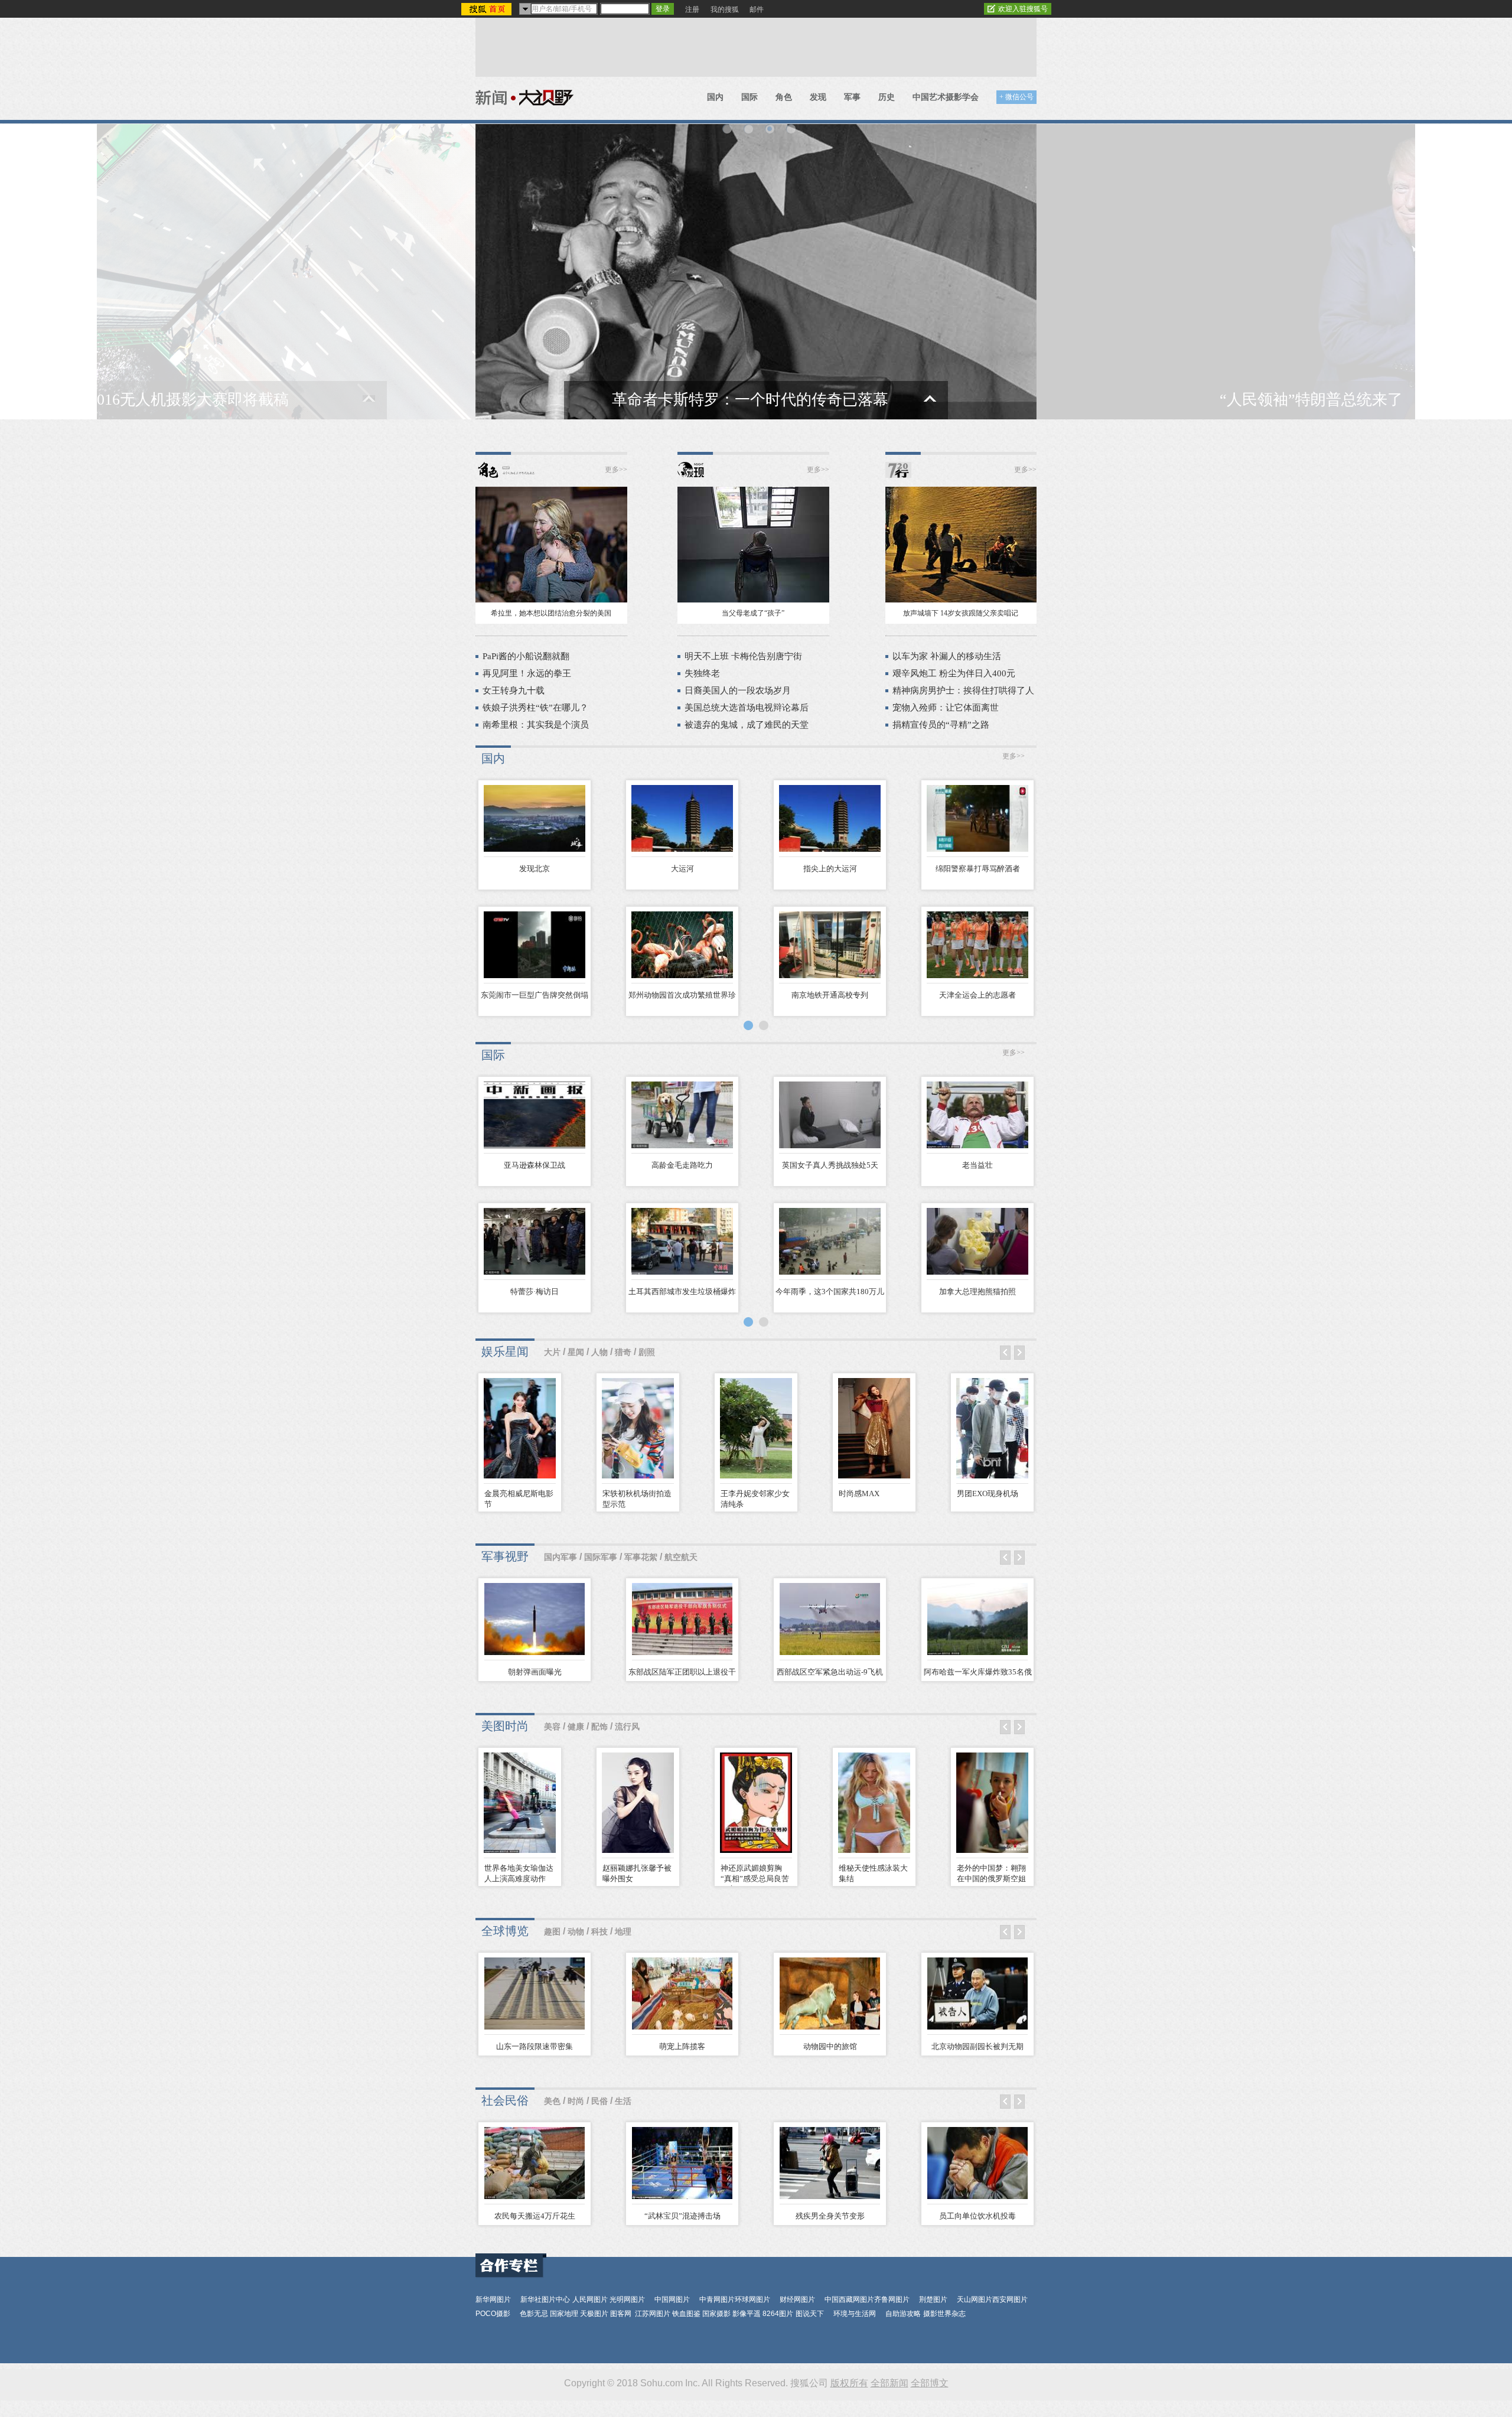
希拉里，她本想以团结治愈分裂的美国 (551, 613)
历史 (887, 97)
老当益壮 (977, 1165)
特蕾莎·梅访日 (535, 1291)
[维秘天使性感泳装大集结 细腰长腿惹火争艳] (874, 1805)
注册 (692, 9)
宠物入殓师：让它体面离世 (946, 708)
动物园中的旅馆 (830, 2046)
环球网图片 (752, 2299)
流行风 (627, 1727)
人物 (599, 1352)
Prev (1005, 1353)
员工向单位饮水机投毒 (977, 2216)
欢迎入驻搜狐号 (1023, 9)
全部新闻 (889, 2383)
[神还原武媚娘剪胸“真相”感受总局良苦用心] (756, 1805)
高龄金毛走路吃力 (682, 1165)
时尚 (576, 2101)
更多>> (616, 470)
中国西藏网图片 (849, 2299)
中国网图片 (672, 2299)
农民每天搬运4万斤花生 (535, 2216)
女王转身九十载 (514, 690)
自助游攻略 (903, 2314)
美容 (552, 1727)
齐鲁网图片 (892, 2299)
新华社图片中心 (545, 2299)
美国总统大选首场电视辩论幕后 (747, 708)
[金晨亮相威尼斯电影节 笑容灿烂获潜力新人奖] (520, 1431)
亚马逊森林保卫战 (535, 1165)
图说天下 (810, 2314)
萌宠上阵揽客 (682, 2046)
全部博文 (930, 2383)
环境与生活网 (855, 2314)
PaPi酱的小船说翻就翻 (526, 656)
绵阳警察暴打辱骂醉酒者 (978, 869)
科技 (599, 1932)
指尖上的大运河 (830, 869)
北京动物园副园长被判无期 (977, 2046)
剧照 (647, 1352)
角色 (784, 97)
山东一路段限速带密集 (535, 2046)
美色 (552, 2101)
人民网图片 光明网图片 (609, 2299)
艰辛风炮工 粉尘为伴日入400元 (954, 673)
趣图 (552, 1932)
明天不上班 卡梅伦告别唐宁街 (743, 656)
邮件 (757, 9)
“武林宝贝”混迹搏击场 (682, 2216)
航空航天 (681, 1557)
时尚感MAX (859, 1493)
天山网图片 (975, 2299)
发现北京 (535, 869)
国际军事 (601, 1557)
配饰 (599, 1727)
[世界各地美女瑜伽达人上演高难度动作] (520, 1805)
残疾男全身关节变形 (830, 2216)
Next (1019, 1353)
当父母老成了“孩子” (753, 613)
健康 (576, 1727)
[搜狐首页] (488, 9)
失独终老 (702, 673)
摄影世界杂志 (944, 2314)
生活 (623, 2101)
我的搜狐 (725, 9)
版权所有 (849, 2383)
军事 (852, 97)
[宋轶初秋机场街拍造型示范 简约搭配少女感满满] (638, 1431)
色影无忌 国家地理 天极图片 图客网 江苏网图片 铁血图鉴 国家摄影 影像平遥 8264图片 (656, 2314)
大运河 (682, 869)
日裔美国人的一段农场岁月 (738, 690)
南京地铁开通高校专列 (830, 995)
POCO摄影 (493, 2314)
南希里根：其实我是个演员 (536, 725)
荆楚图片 (933, 2299)
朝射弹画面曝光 (535, 1672)
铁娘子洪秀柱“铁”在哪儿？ (535, 708)
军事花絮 (641, 1557)
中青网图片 (717, 2299)
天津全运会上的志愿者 (977, 995)
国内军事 (561, 1557)
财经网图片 (797, 2299)
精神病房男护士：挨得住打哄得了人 (963, 690)
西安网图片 (1010, 2299)
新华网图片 (493, 2299)
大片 (552, 1352)
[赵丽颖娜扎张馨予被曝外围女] (638, 1805)
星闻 (576, 1352)
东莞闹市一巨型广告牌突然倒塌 (535, 995)
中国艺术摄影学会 (946, 97)
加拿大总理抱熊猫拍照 (977, 1291)
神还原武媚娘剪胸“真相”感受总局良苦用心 (755, 1879)
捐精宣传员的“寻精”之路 (941, 725)
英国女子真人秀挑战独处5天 (830, 1165)
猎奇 (623, 1352)
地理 (623, 1932)
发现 (818, 97)
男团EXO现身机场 (988, 1493)
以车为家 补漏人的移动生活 (947, 656)
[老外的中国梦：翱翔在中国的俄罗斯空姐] (992, 1805)
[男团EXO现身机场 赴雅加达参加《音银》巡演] (992, 1431)
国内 (715, 97)
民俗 (599, 2101)
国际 (750, 97)
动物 (576, 1932)
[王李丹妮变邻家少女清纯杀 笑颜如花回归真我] (756, 1431)
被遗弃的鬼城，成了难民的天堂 (747, 725)
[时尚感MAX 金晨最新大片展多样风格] (874, 1431)
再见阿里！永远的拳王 (527, 673)
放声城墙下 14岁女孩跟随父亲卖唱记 (961, 613)
